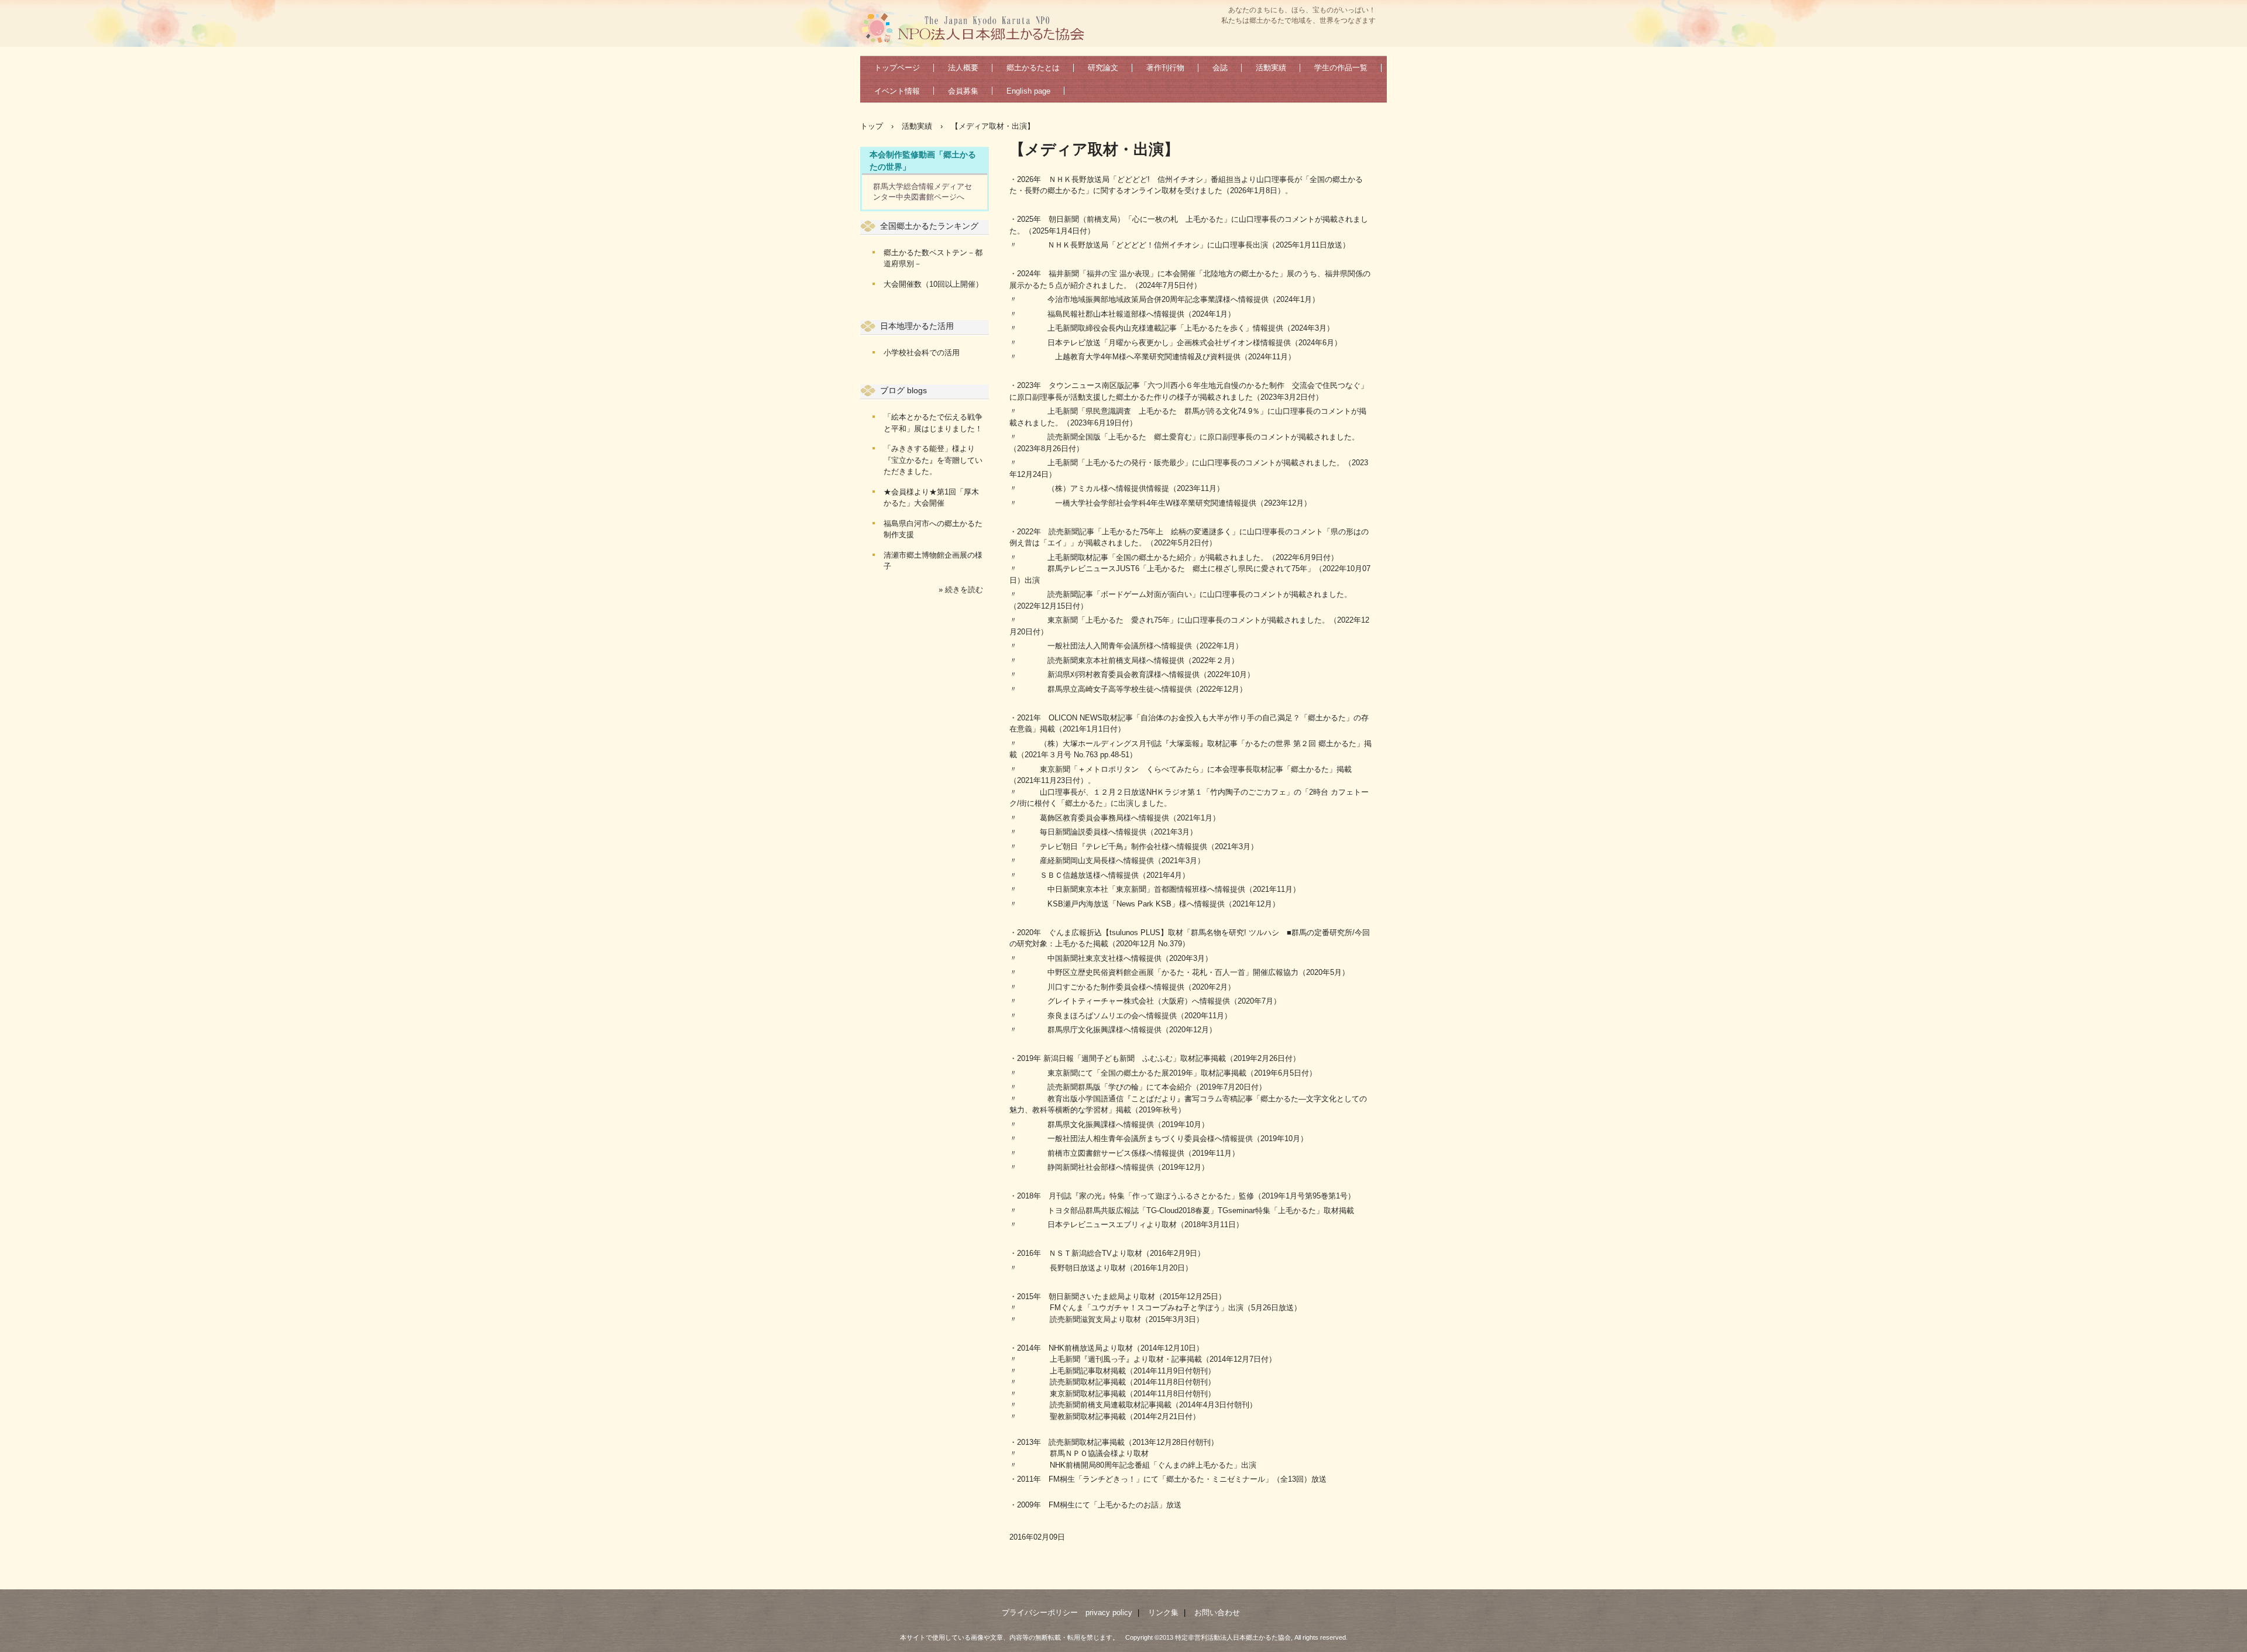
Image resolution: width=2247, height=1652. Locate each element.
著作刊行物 (1165, 68)
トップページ (897, 68)
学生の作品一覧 (1341, 68)
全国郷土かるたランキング (929, 226)
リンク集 (1163, 1612)
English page (1028, 91)
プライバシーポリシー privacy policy (1067, 1612)
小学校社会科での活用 (922, 353)
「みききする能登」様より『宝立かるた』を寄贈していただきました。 (933, 460)
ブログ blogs (903, 390)
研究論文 (1103, 68)
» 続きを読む (961, 590)
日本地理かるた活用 (917, 326)
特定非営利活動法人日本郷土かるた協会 (978, 27)
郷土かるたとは (1033, 68)
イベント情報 (897, 91)
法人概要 (963, 68)
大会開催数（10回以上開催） (933, 284)
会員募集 (963, 91)
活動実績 (1271, 68)
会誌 (1220, 68)
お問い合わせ (1217, 1612)
